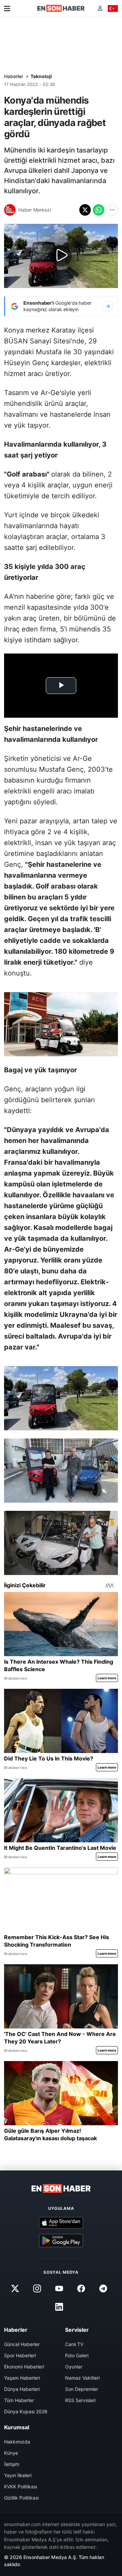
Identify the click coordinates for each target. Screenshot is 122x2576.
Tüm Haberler (19, 2400)
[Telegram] (103, 2289)
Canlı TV (74, 2344)
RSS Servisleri (80, 2400)
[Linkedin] (59, 2307)
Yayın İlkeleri (18, 2475)
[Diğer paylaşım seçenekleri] (112, 210)
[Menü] (7, 8)
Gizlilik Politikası (21, 2498)
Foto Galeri (77, 2355)
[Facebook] (81, 2289)
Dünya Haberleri (22, 2389)
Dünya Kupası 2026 (26, 2411)
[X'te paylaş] (85, 210)
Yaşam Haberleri (22, 2378)
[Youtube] (59, 2289)
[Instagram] (37, 2289)
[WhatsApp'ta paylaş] (99, 210)
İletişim (12, 2464)
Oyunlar (74, 2367)
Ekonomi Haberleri (24, 2367)
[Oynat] (61, 256)
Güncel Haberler (22, 2344)
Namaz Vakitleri (82, 2378)
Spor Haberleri (20, 2355)
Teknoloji (41, 76)
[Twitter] (15, 2289)
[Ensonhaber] (61, 8)
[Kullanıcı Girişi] (100, 8)
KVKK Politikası (21, 2486)
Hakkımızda (17, 2442)
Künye (11, 2453)
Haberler (14, 76)
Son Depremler (82, 2389)
